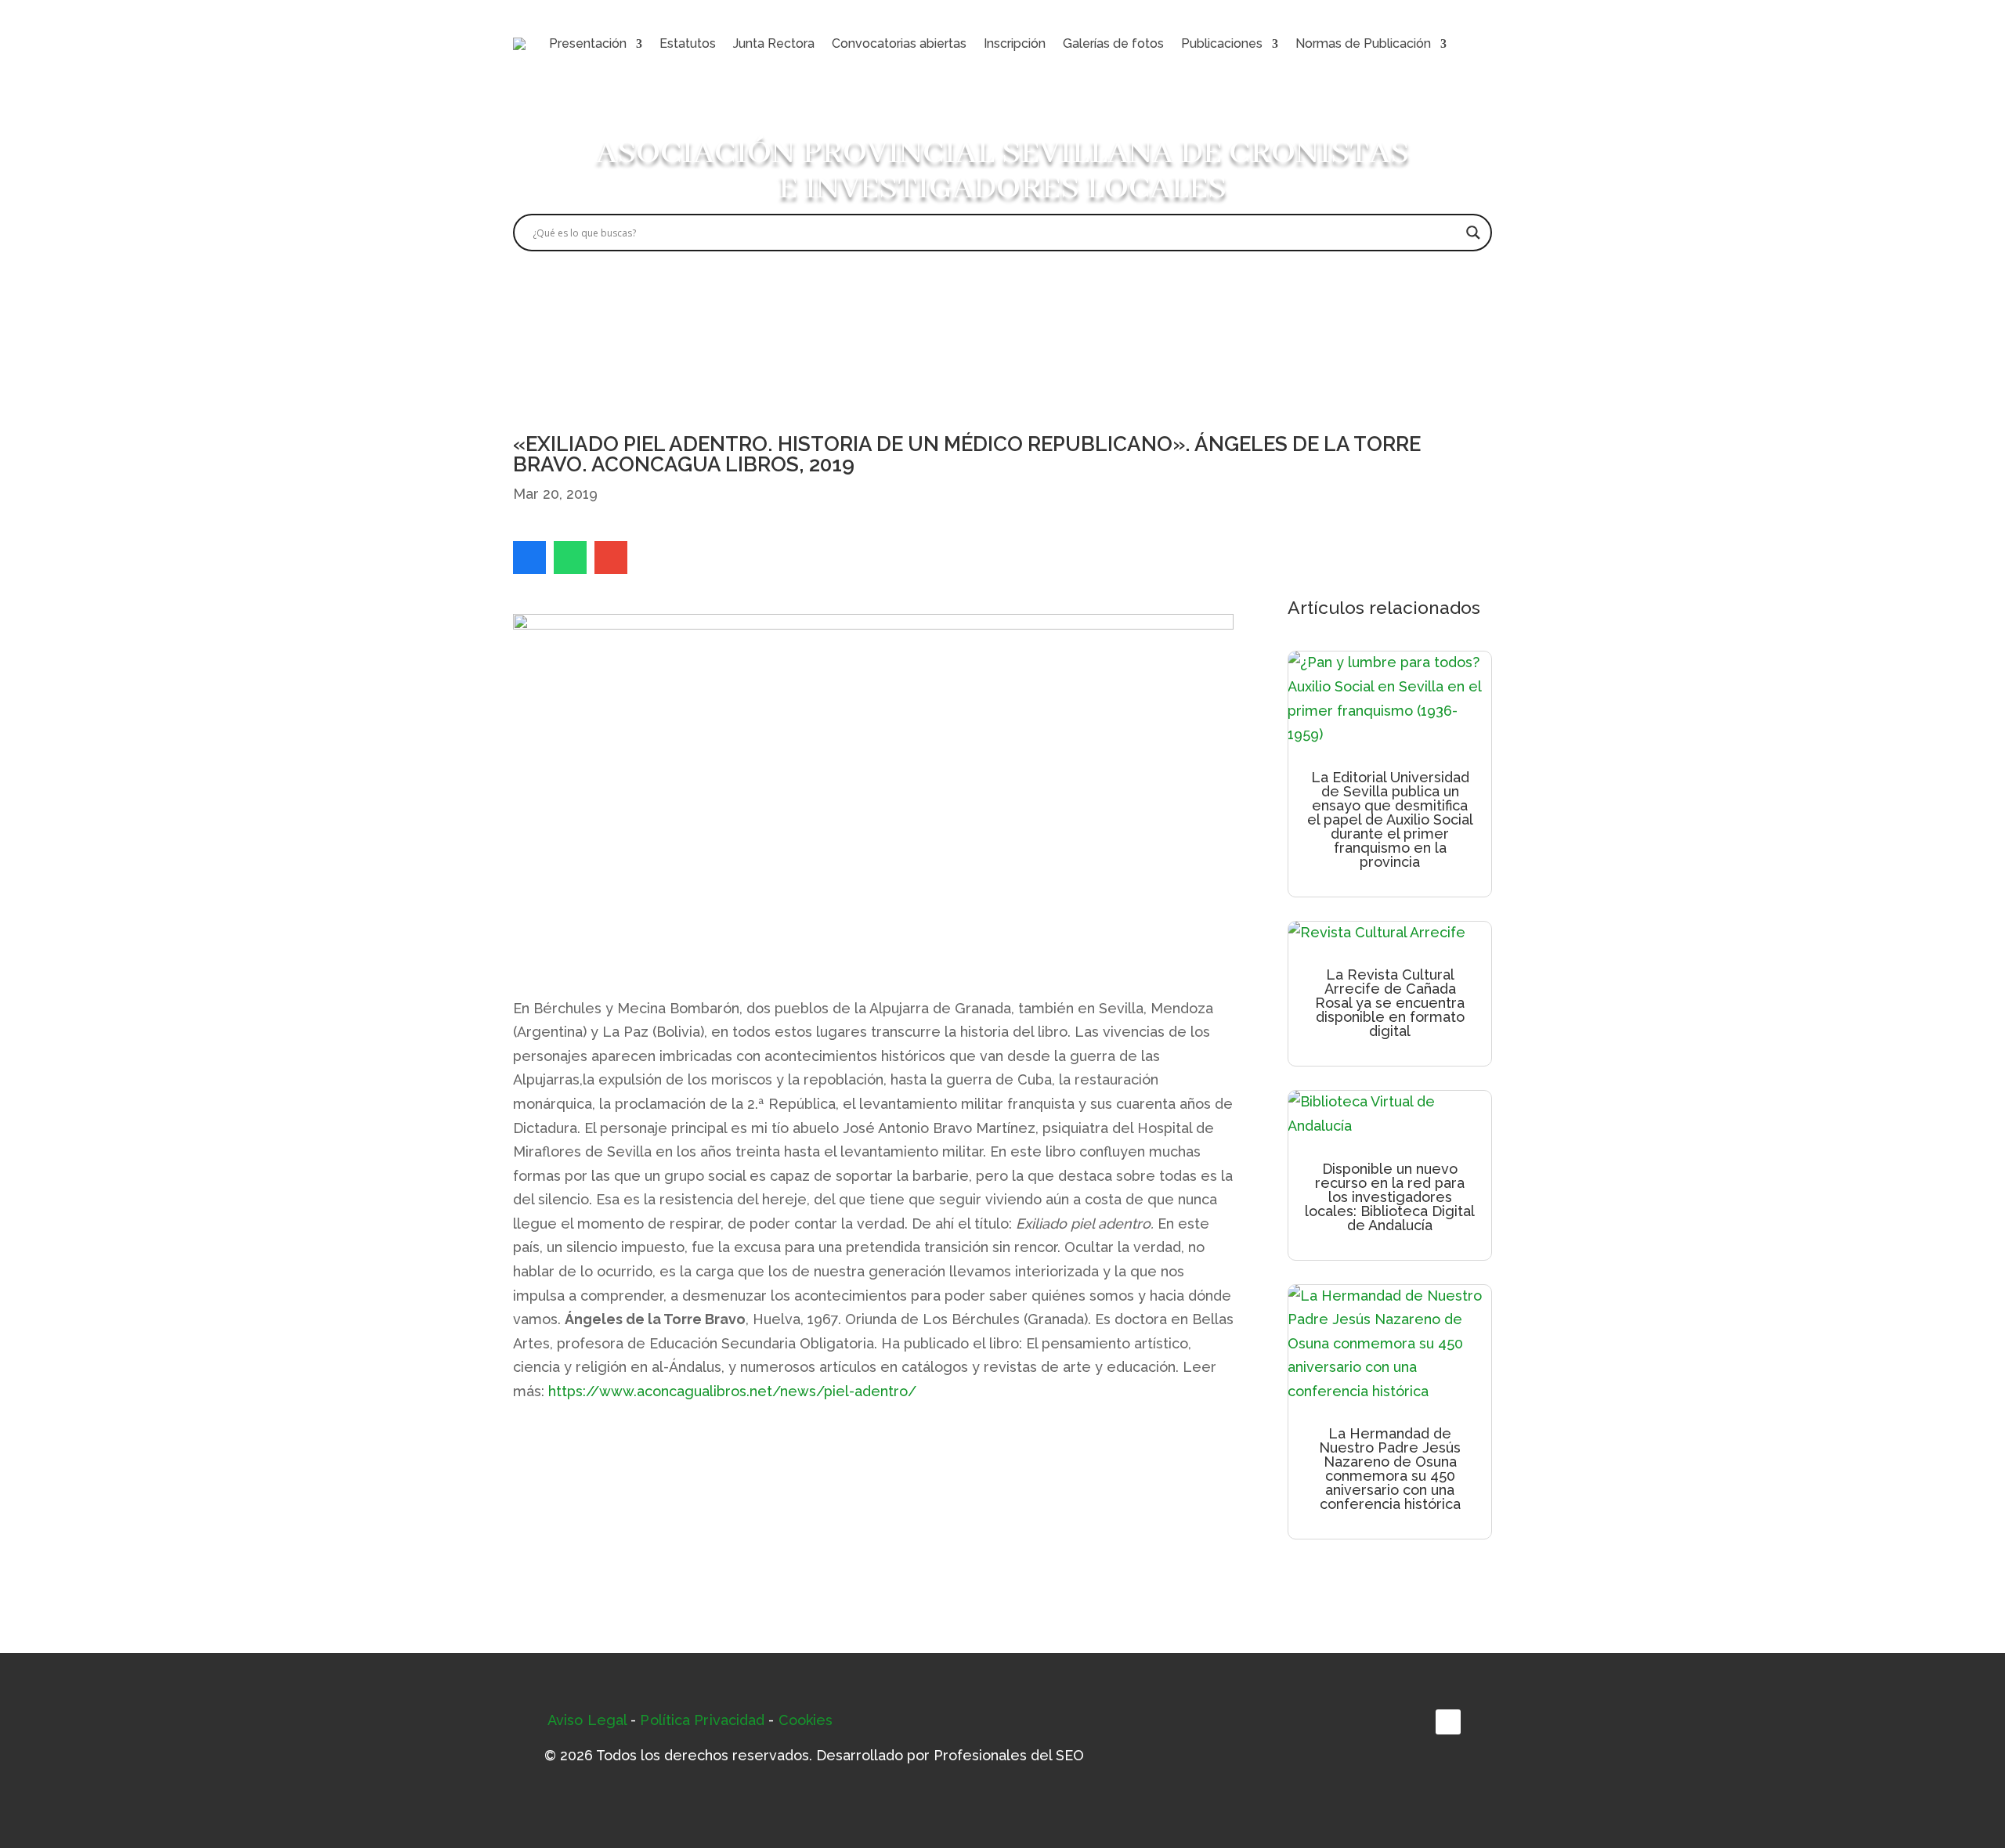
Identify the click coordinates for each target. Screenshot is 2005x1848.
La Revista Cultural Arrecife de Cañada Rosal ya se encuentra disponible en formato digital (1390, 1003)
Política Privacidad (702, 1720)
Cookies (806, 1720)
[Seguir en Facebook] (1448, 1722)
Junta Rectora (774, 43)
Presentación (588, 43)
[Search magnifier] (1473, 233)
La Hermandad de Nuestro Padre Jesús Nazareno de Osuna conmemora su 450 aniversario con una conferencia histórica (1390, 1469)
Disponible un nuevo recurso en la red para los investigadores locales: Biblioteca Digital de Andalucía (1390, 1197)
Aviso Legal (587, 1720)
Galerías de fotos (1113, 43)
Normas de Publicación (1363, 43)
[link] (529, 558)
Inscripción (1015, 43)
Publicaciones (1222, 43)
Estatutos (688, 43)
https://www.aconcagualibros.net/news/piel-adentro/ (732, 1391)
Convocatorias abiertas (899, 43)
